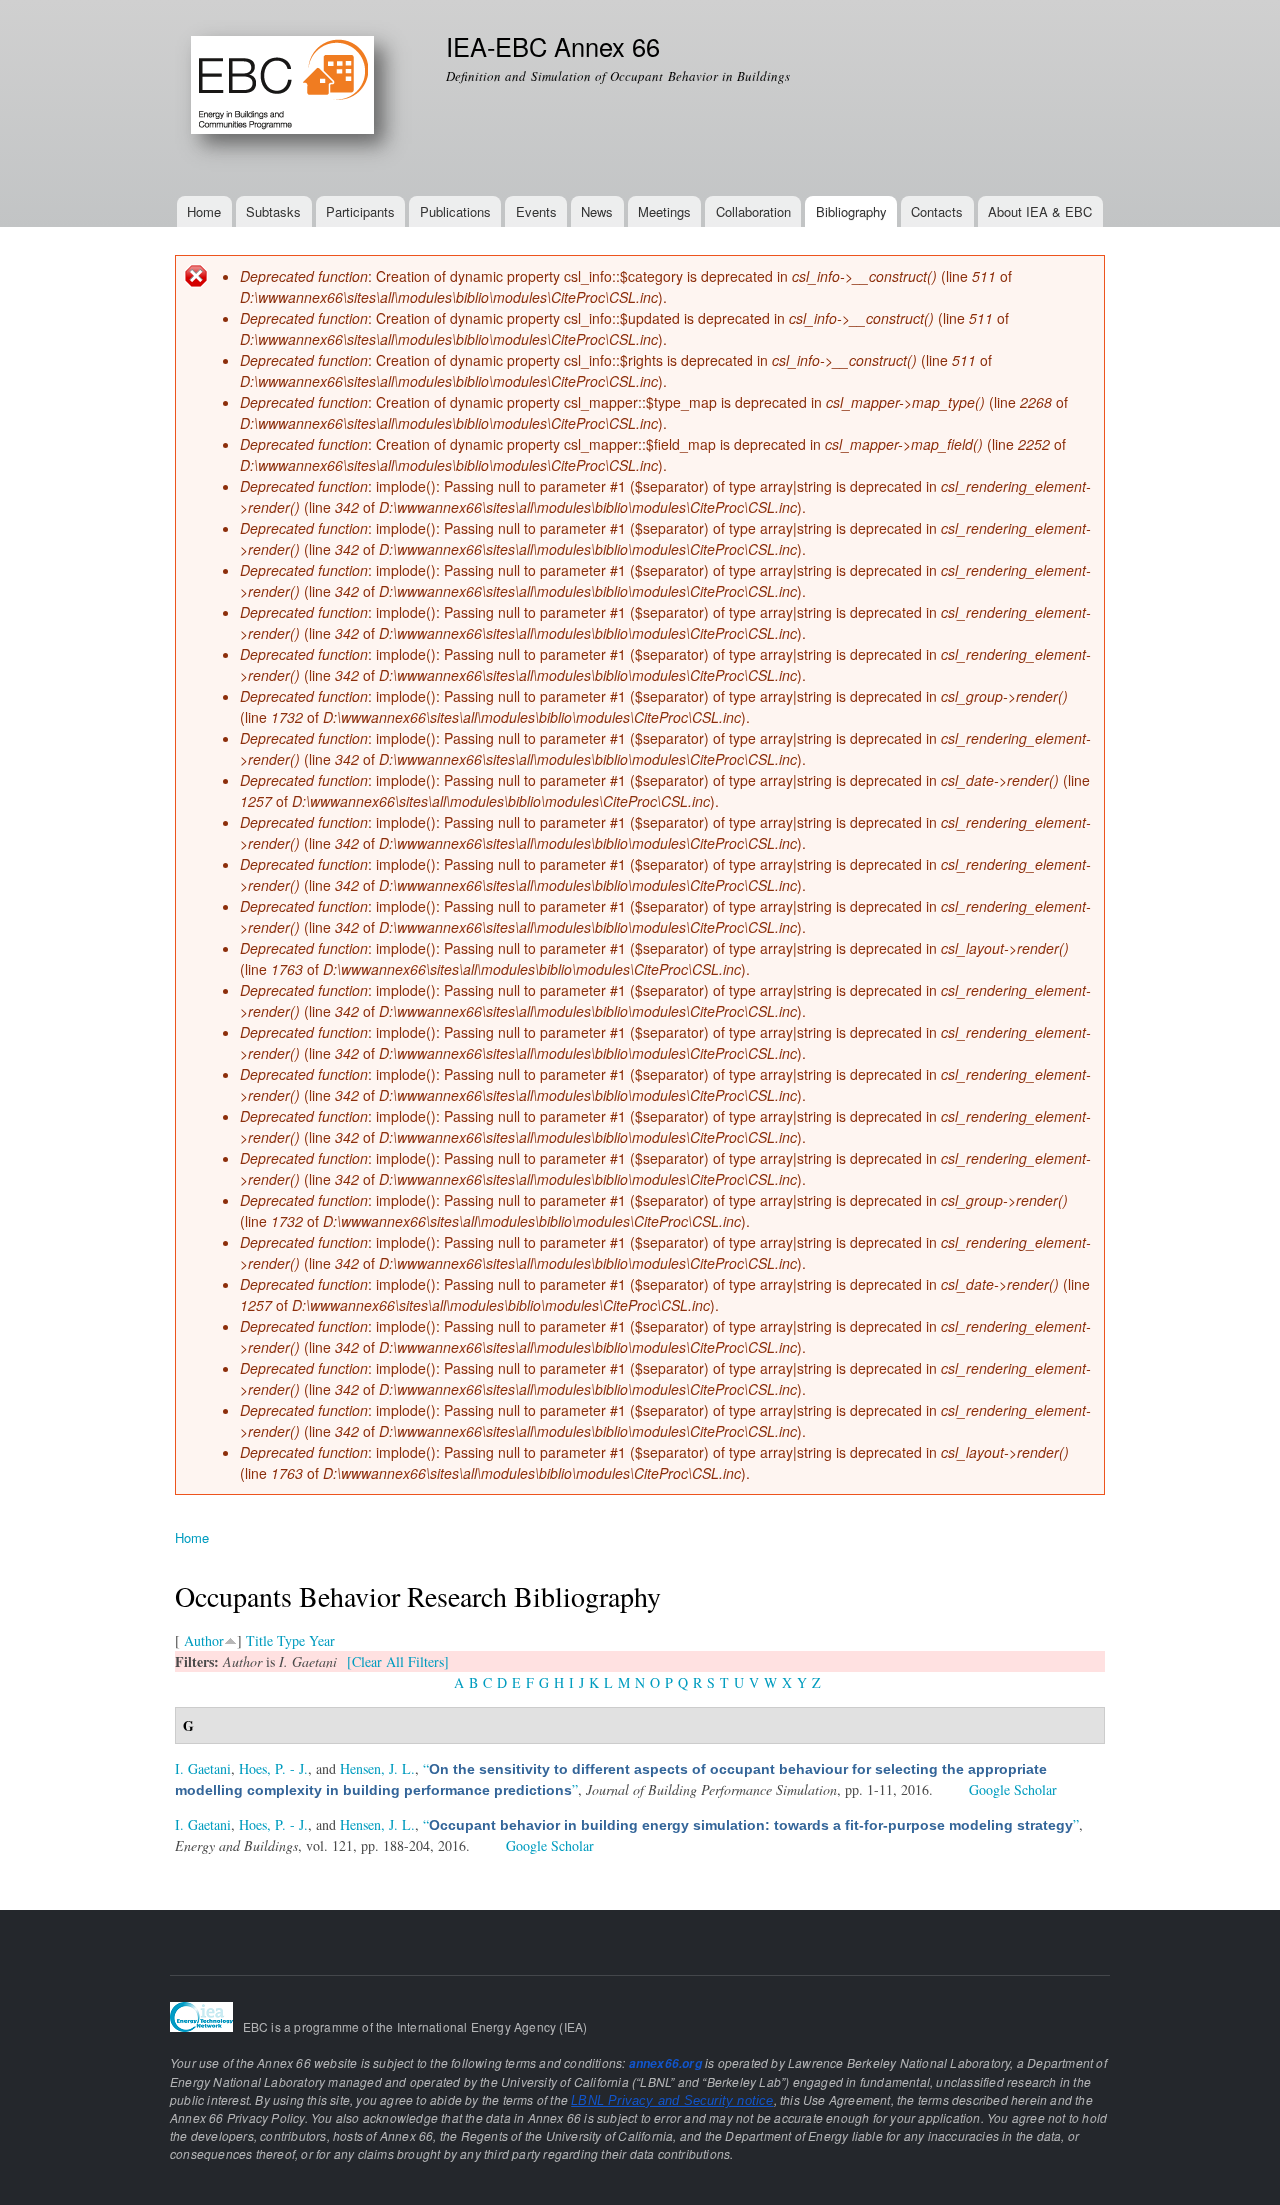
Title (259, 1640)
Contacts (937, 211)
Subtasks (273, 211)
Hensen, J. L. (377, 1768)
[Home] (295, 98)
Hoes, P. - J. (273, 1768)
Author (204, 1640)
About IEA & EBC (1040, 211)
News (597, 211)
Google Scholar (1013, 1789)
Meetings (664, 211)
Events (536, 211)
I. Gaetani (203, 1768)
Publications (455, 211)
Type (291, 1640)
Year (322, 1640)
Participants (360, 211)
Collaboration (753, 211)
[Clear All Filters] (398, 1661)
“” (751, 1824)
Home (204, 211)
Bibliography (851, 211)
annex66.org (665, 2063)
